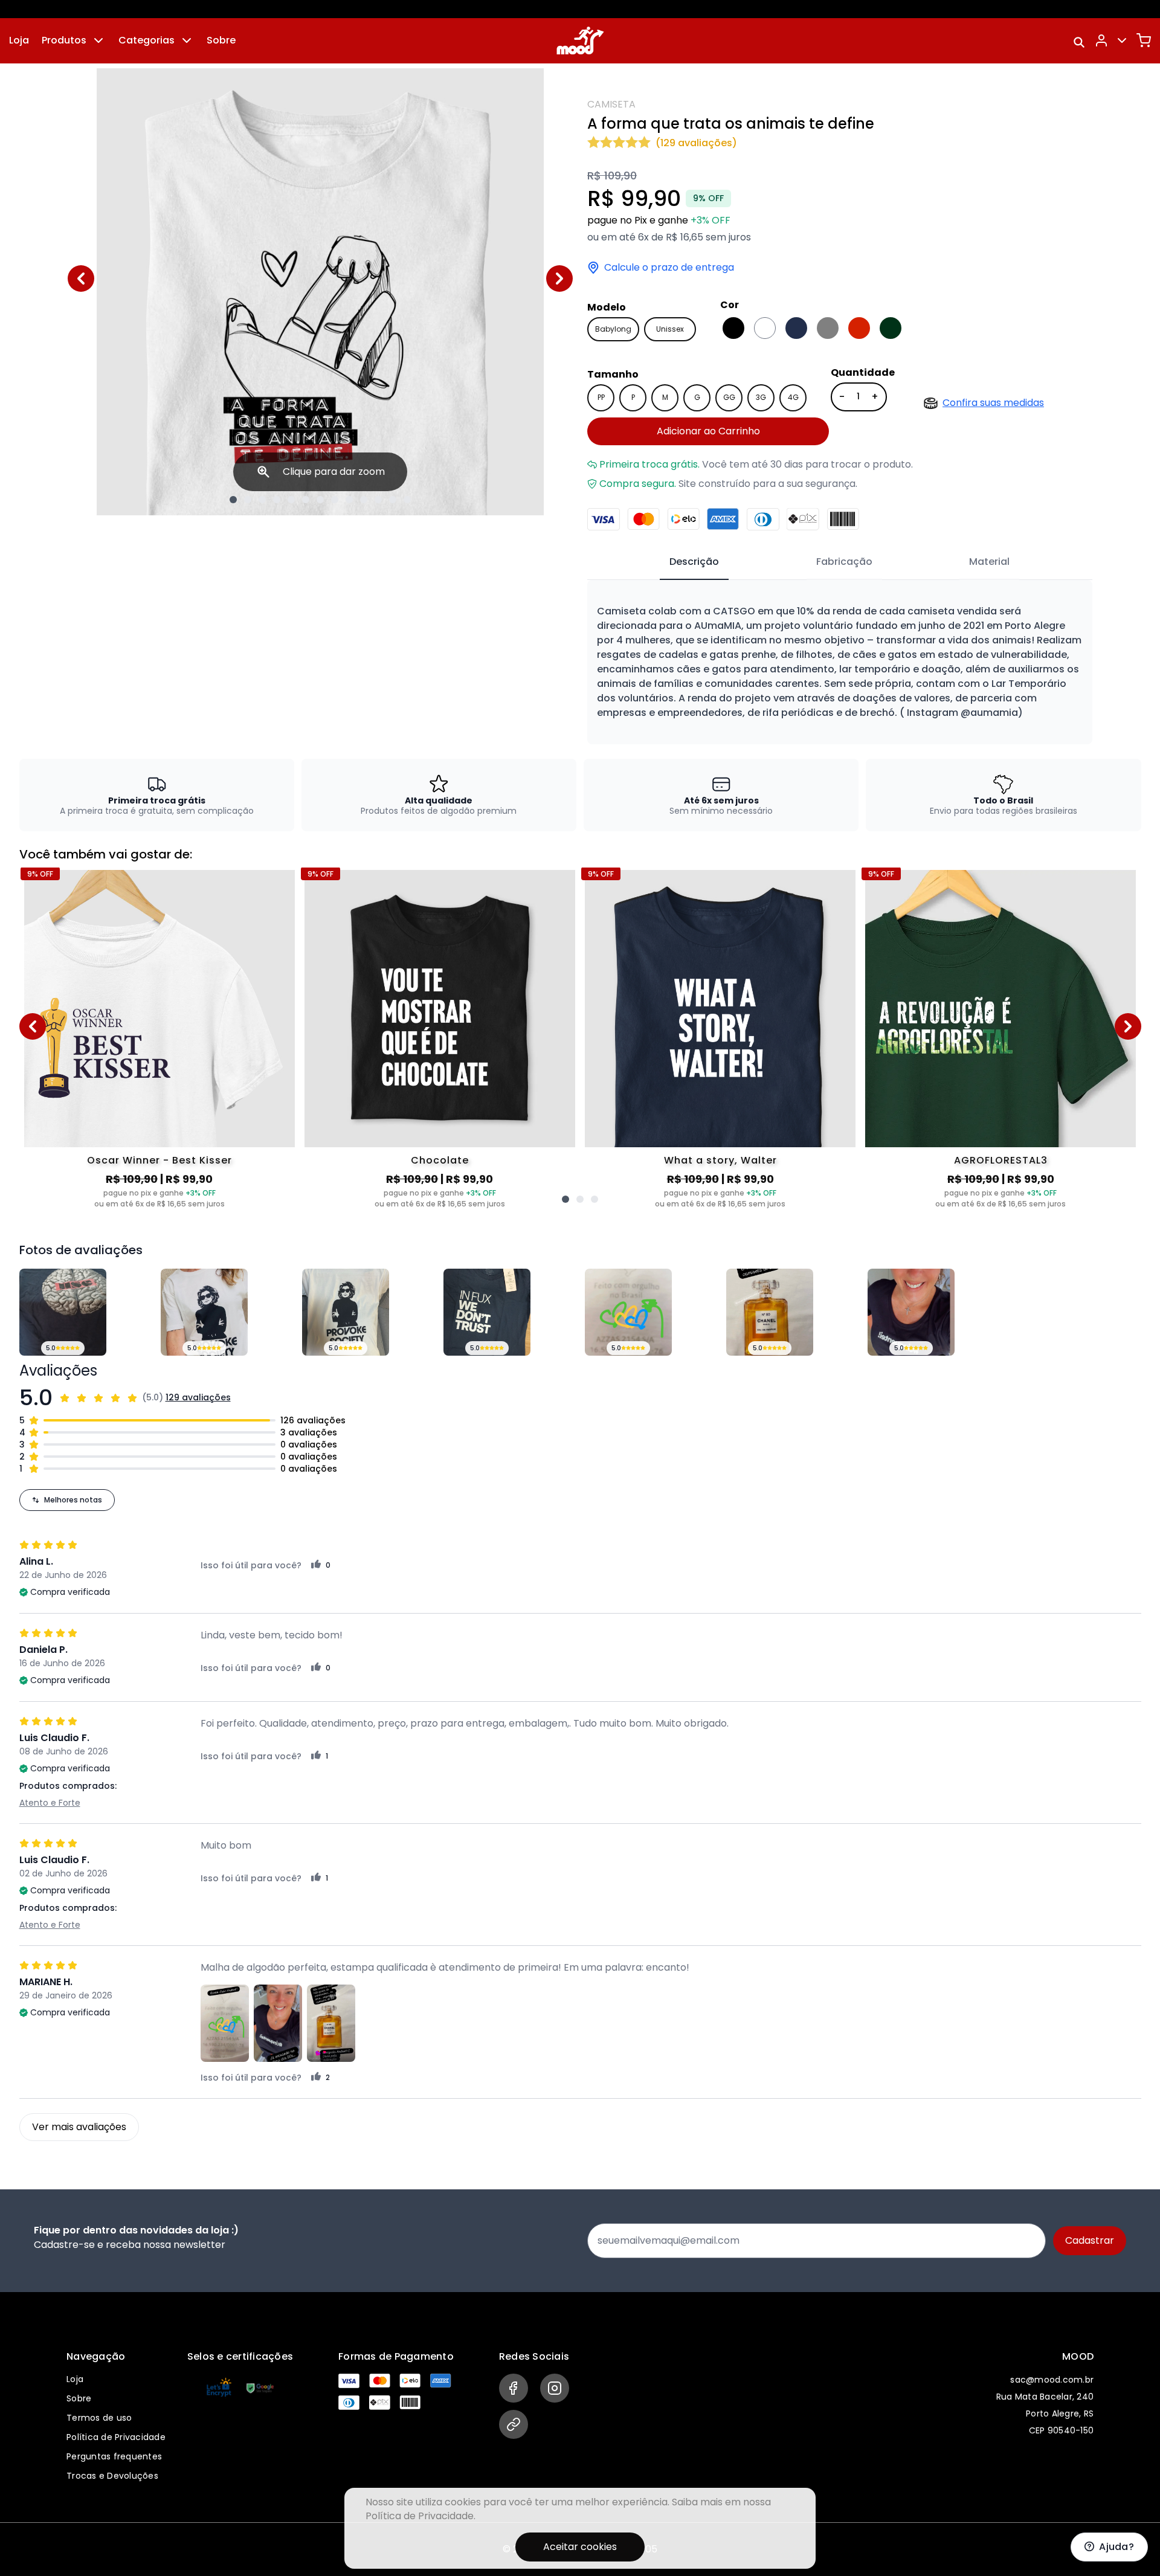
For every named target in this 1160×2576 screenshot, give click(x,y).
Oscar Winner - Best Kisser (159, 1160)
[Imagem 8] (335, 500)
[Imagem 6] (306, 500)
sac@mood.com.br (1052, 2380)
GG (729, 397)
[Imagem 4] (277, 500)
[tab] (694, 562)
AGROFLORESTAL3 (1001, 1160)
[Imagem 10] (364, 500)
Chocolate (440, 1160)
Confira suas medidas (993, 403)
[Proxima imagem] (559, 279)
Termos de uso (99, 2418)
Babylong (613, 329)
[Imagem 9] (349, 500)
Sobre (221, 40)
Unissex (670, 329)
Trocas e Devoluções (112, 2476)
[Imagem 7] (320, 500)
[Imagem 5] (291, 500)
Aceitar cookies (580, 2547)
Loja (19, 40)
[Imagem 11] (378, 500)
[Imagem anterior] (81, 279)
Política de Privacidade (116, 2437)
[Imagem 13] (407, 500)
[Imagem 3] (262, 500)
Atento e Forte (50, 1803)
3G (761, 397)
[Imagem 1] (233, 500)
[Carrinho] (1144, 40)
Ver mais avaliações (79, 2127)
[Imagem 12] (393, 500)
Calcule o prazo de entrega (669, 268)
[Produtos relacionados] (565, 1199)
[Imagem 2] (248, 500)
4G (793, 397)
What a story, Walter (720, 1160)
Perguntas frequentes (114, 2456)
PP (601, 397)
